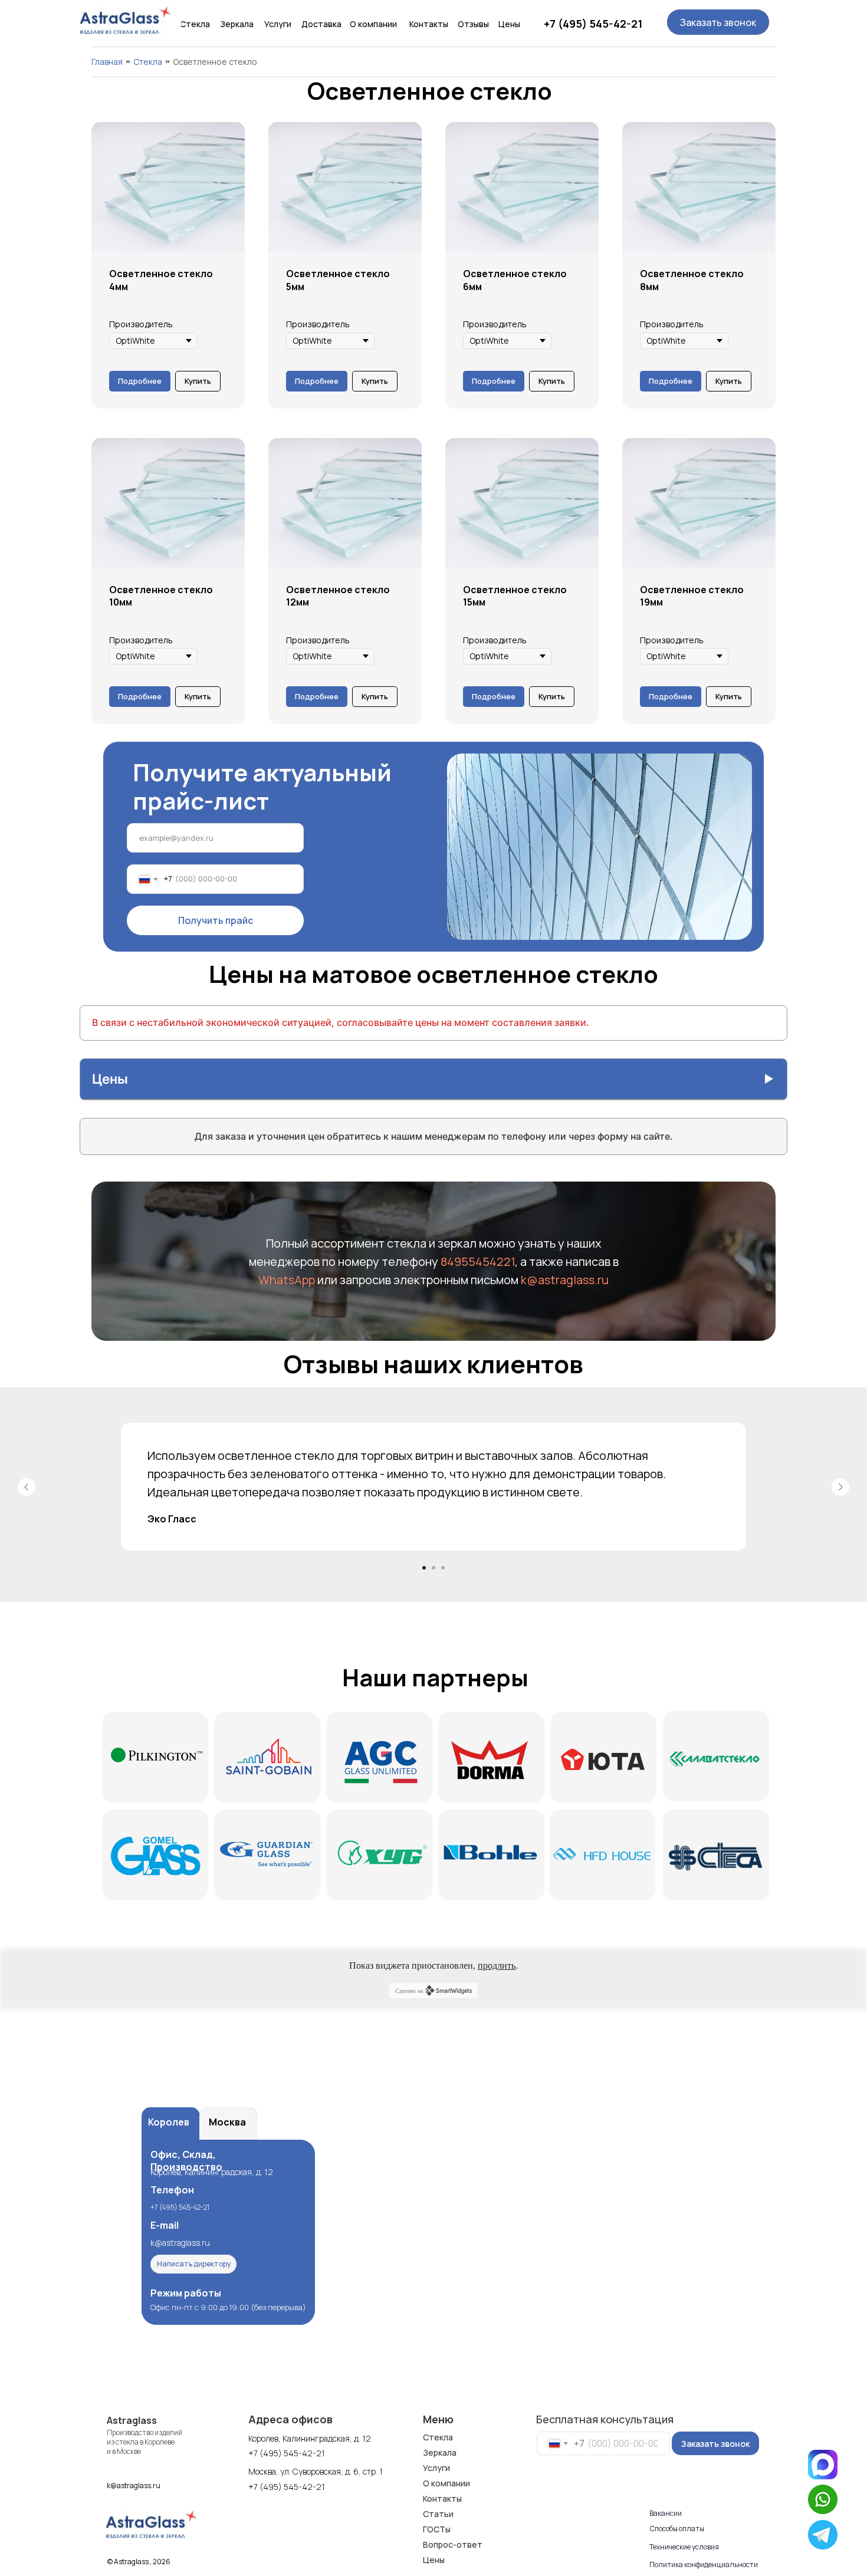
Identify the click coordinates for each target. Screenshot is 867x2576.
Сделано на (409, 1991)
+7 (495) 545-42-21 (593, 24)
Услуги (436, 2468)
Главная (107, 62)
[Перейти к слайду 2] (433, 1568)
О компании (446, 2483)
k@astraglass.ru (565, 1280)
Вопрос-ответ (453, 2544)
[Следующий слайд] (840, 1487)
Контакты (442, 2498)
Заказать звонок (715, 2444)
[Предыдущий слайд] (27, 1487)
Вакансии (666, 2513)
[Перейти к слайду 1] (424, 1568)
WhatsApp (288, 1280)
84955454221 (478, 1261)
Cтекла (148, 62)
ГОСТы (437, 2529)
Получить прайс (216, 920)
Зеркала (440, 2452)
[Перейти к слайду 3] (443, 1568)
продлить (497, 1965)
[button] (718, 22)
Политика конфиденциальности (704, 2565)
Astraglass (132, 2420)
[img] (125, 20)
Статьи (438, 2514)
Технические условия (684, 2547)
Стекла (438, 2437)
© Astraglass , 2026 (139, 2562)
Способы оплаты (677, 2529)
